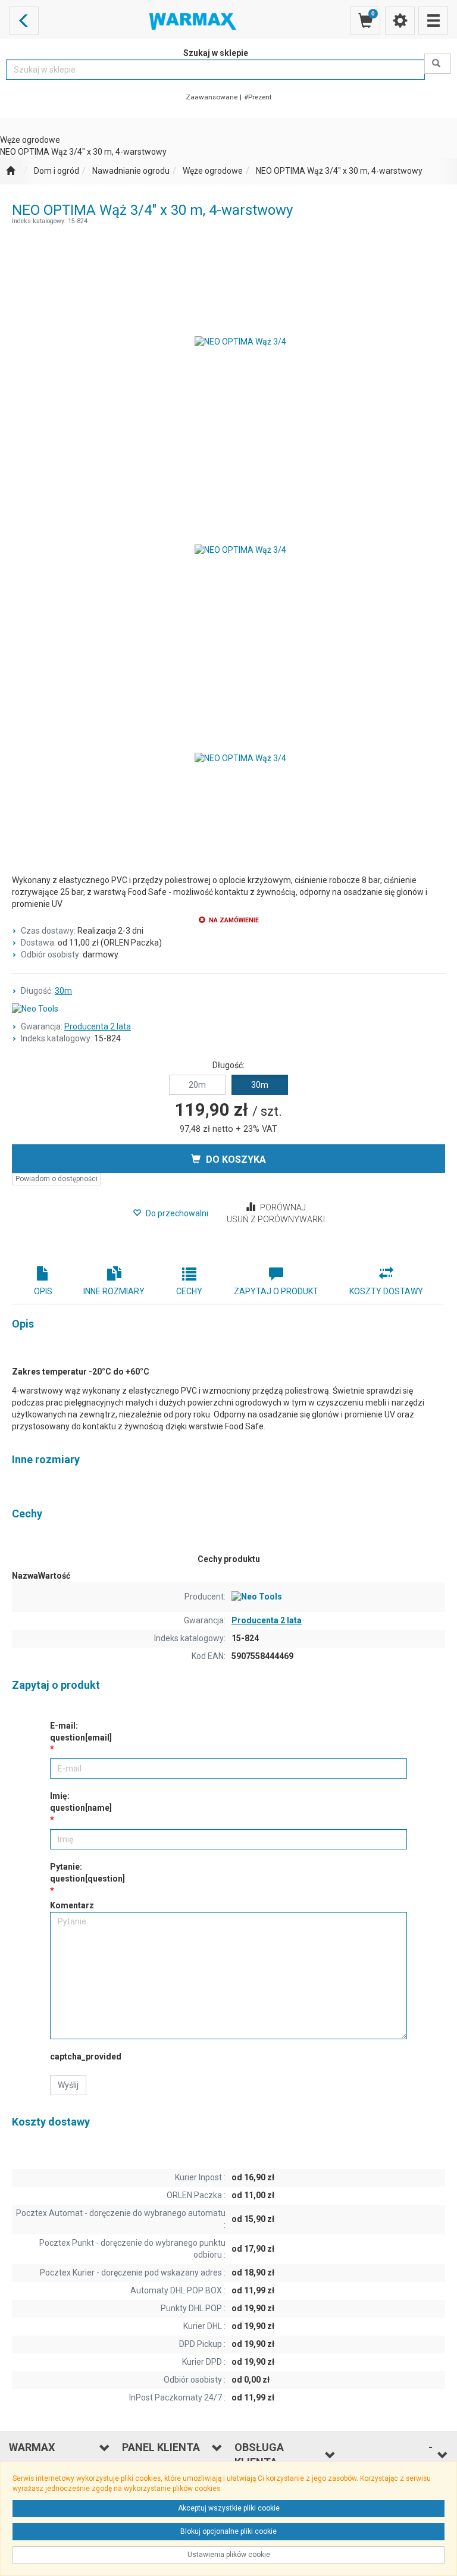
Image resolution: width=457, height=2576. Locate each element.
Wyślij (68, 2085)
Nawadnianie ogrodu (131, 171)
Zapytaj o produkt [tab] (276, 1291)
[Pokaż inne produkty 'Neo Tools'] (228, 1009)
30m (63, 991)
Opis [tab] (43, 1291)
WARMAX (32, 2447)
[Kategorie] (433, 21)
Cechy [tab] (189, 1291)
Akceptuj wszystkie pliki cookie (229, 2508)
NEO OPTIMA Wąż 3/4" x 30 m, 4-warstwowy (339, 171)
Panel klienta (161, 2447)
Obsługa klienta (259, 2455)
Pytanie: (87, 1873)
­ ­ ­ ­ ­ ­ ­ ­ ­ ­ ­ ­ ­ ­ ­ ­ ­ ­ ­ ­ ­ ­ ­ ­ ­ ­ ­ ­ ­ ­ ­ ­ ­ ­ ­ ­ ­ (390, 2455)
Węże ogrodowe (213, 171)
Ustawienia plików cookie (229, 2555)
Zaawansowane (212, 97)
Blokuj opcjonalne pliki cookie (228, 2531)
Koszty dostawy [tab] (386, 1291)
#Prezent (258, 97)
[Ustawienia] (400, 21)
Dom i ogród (57, 171)
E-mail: (81, 1732)
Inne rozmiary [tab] (114, 1291)
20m (197, 1085)
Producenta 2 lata (98, 1026)
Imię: (81, 1802)
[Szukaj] (438, 64)
